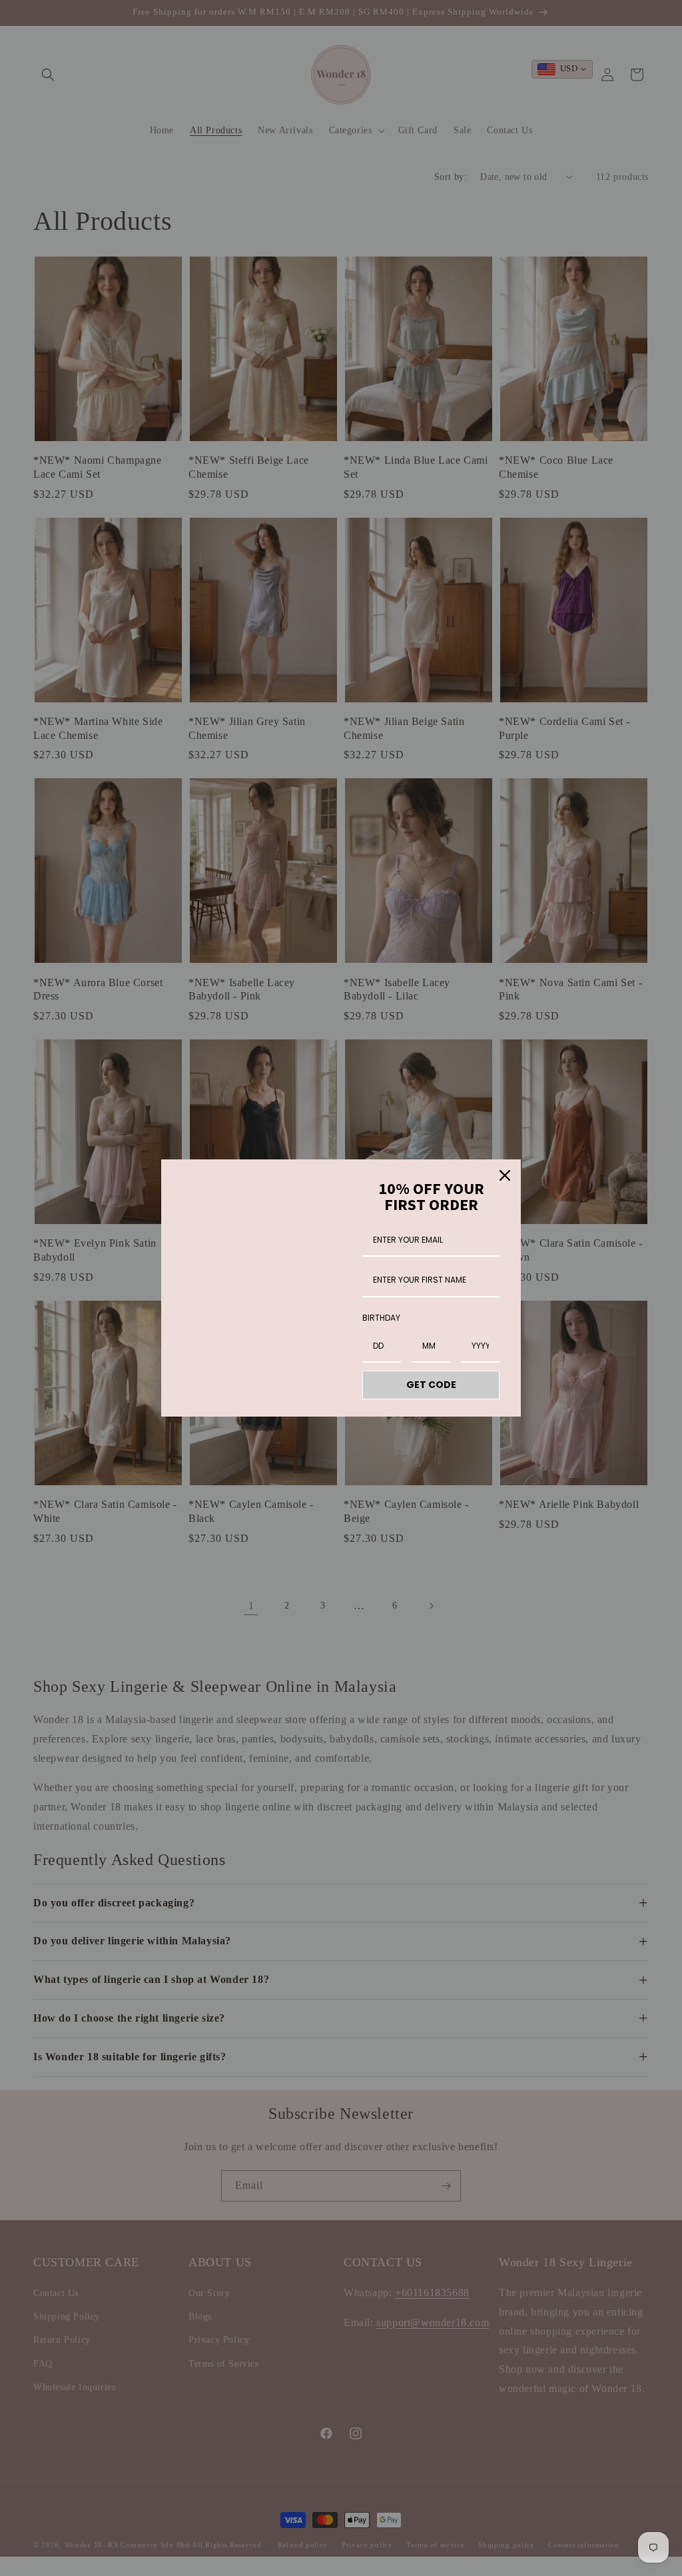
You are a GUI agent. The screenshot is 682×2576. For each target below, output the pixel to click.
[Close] (505, 1175)
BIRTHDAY (381, 1318)
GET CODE (431, 1385)
